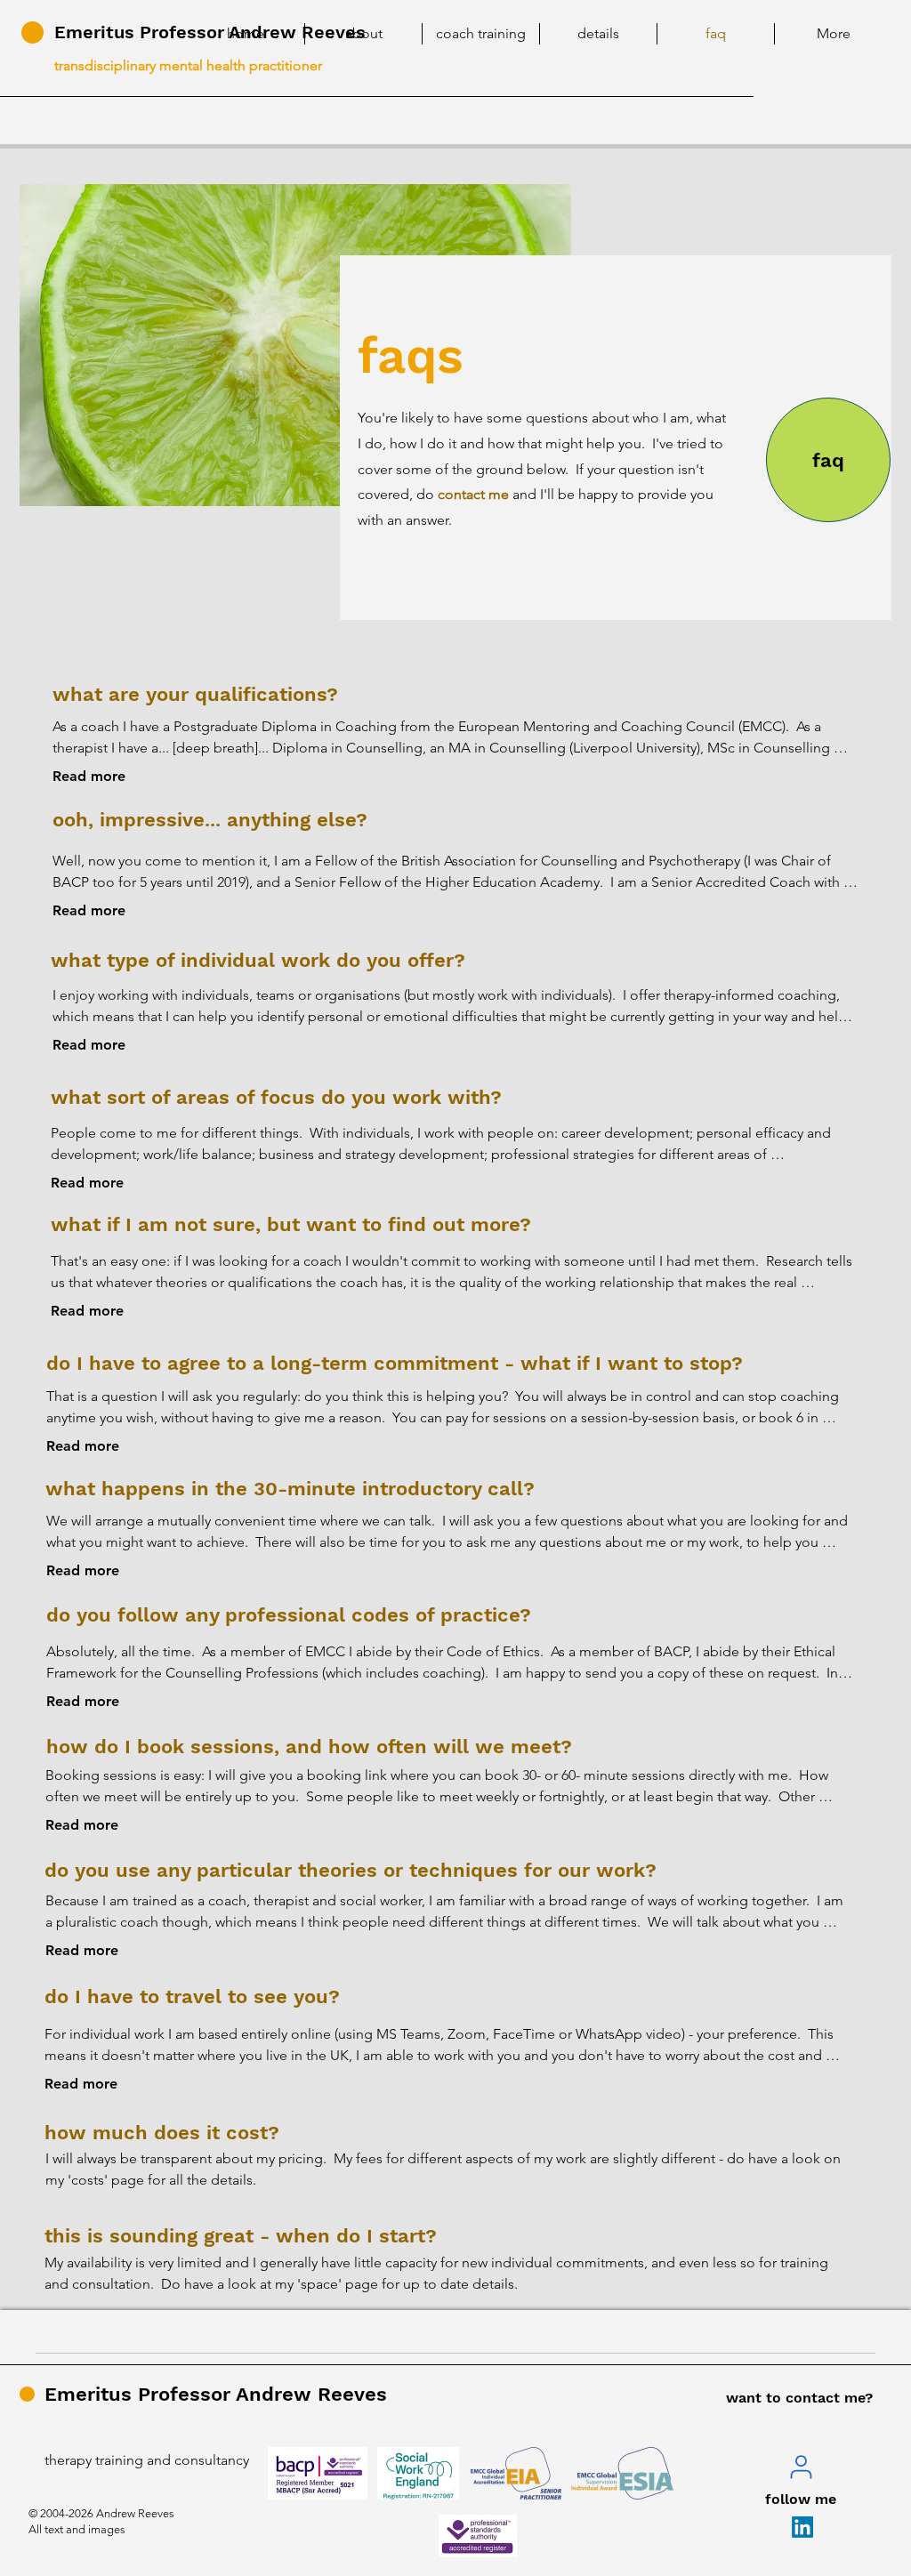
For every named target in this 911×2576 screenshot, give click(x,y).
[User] (801, 2467)
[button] (363, 34)
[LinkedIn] (802, 2527)
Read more (89, 776)
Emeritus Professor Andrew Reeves (216, 2394)
